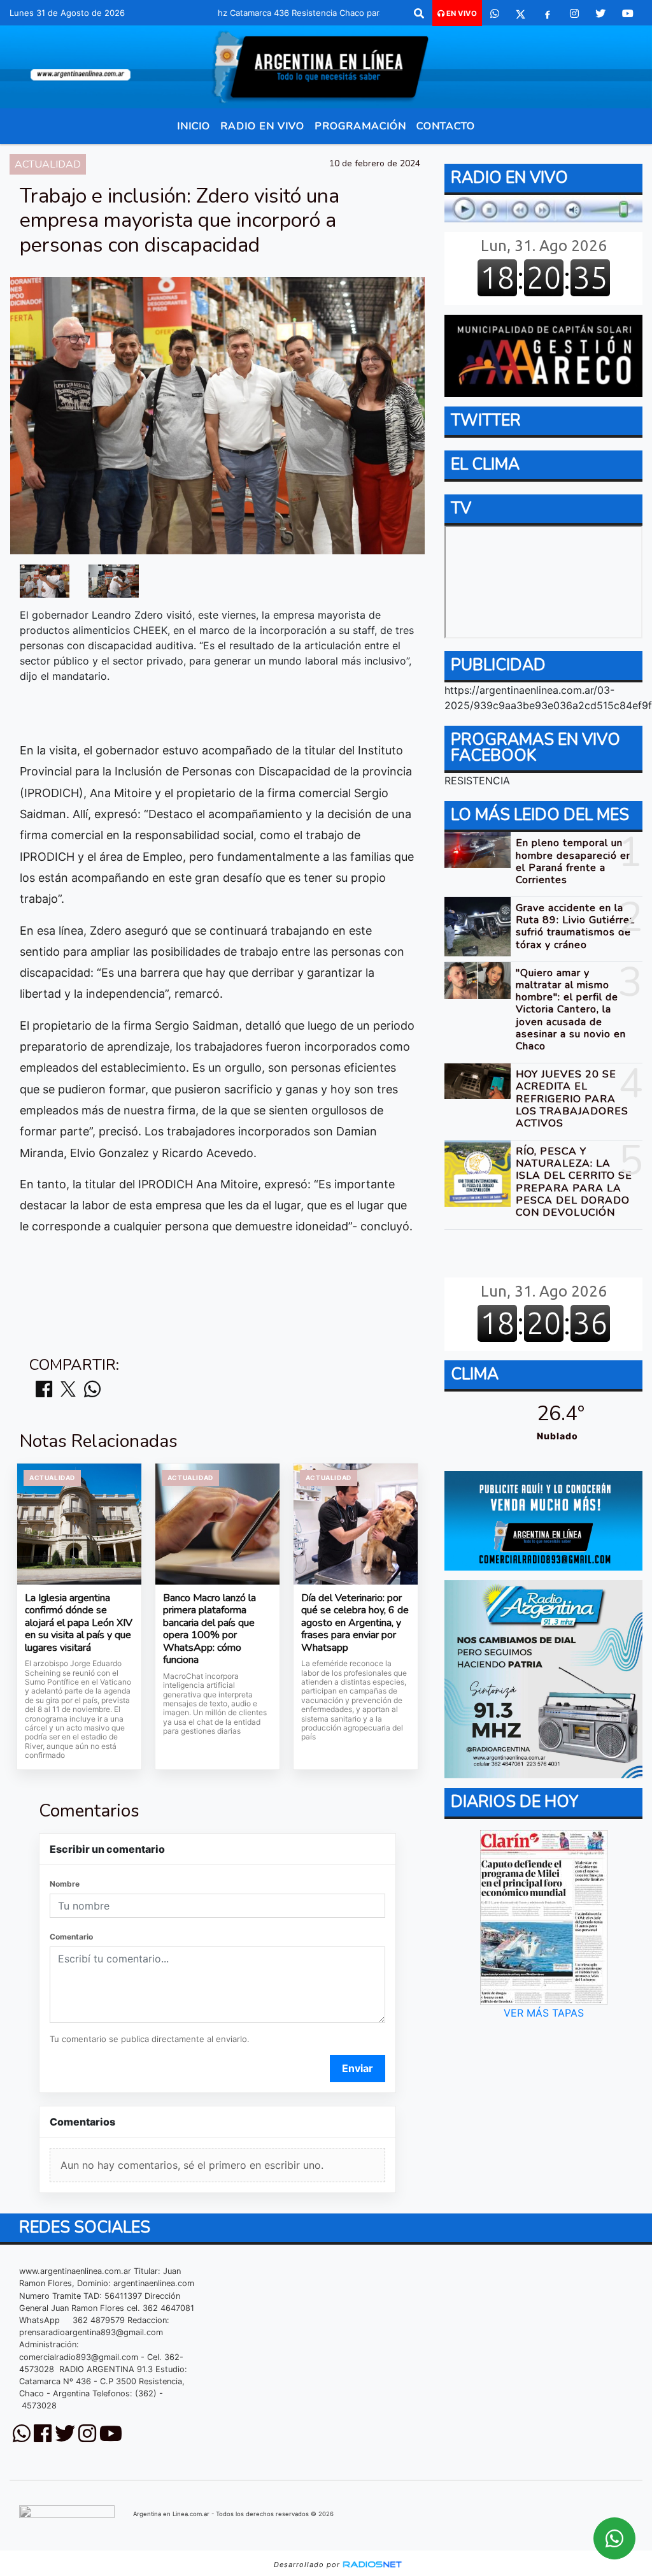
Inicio (194, 126)
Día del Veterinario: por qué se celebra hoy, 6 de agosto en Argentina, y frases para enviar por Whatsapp (355, 1623)
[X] (521, 13)
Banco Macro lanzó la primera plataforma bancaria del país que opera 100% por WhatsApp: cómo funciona (209, 1630)
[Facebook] (548, 13)
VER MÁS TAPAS (543, 2013)
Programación (360, 126)
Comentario (71, 1937)
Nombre (65, 1884)
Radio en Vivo (262, 126)
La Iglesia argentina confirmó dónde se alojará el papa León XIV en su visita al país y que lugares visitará (79, 1623)
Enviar (358, 2068)
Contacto (446, 126)
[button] (419, 13)
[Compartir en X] (68, 1390)
